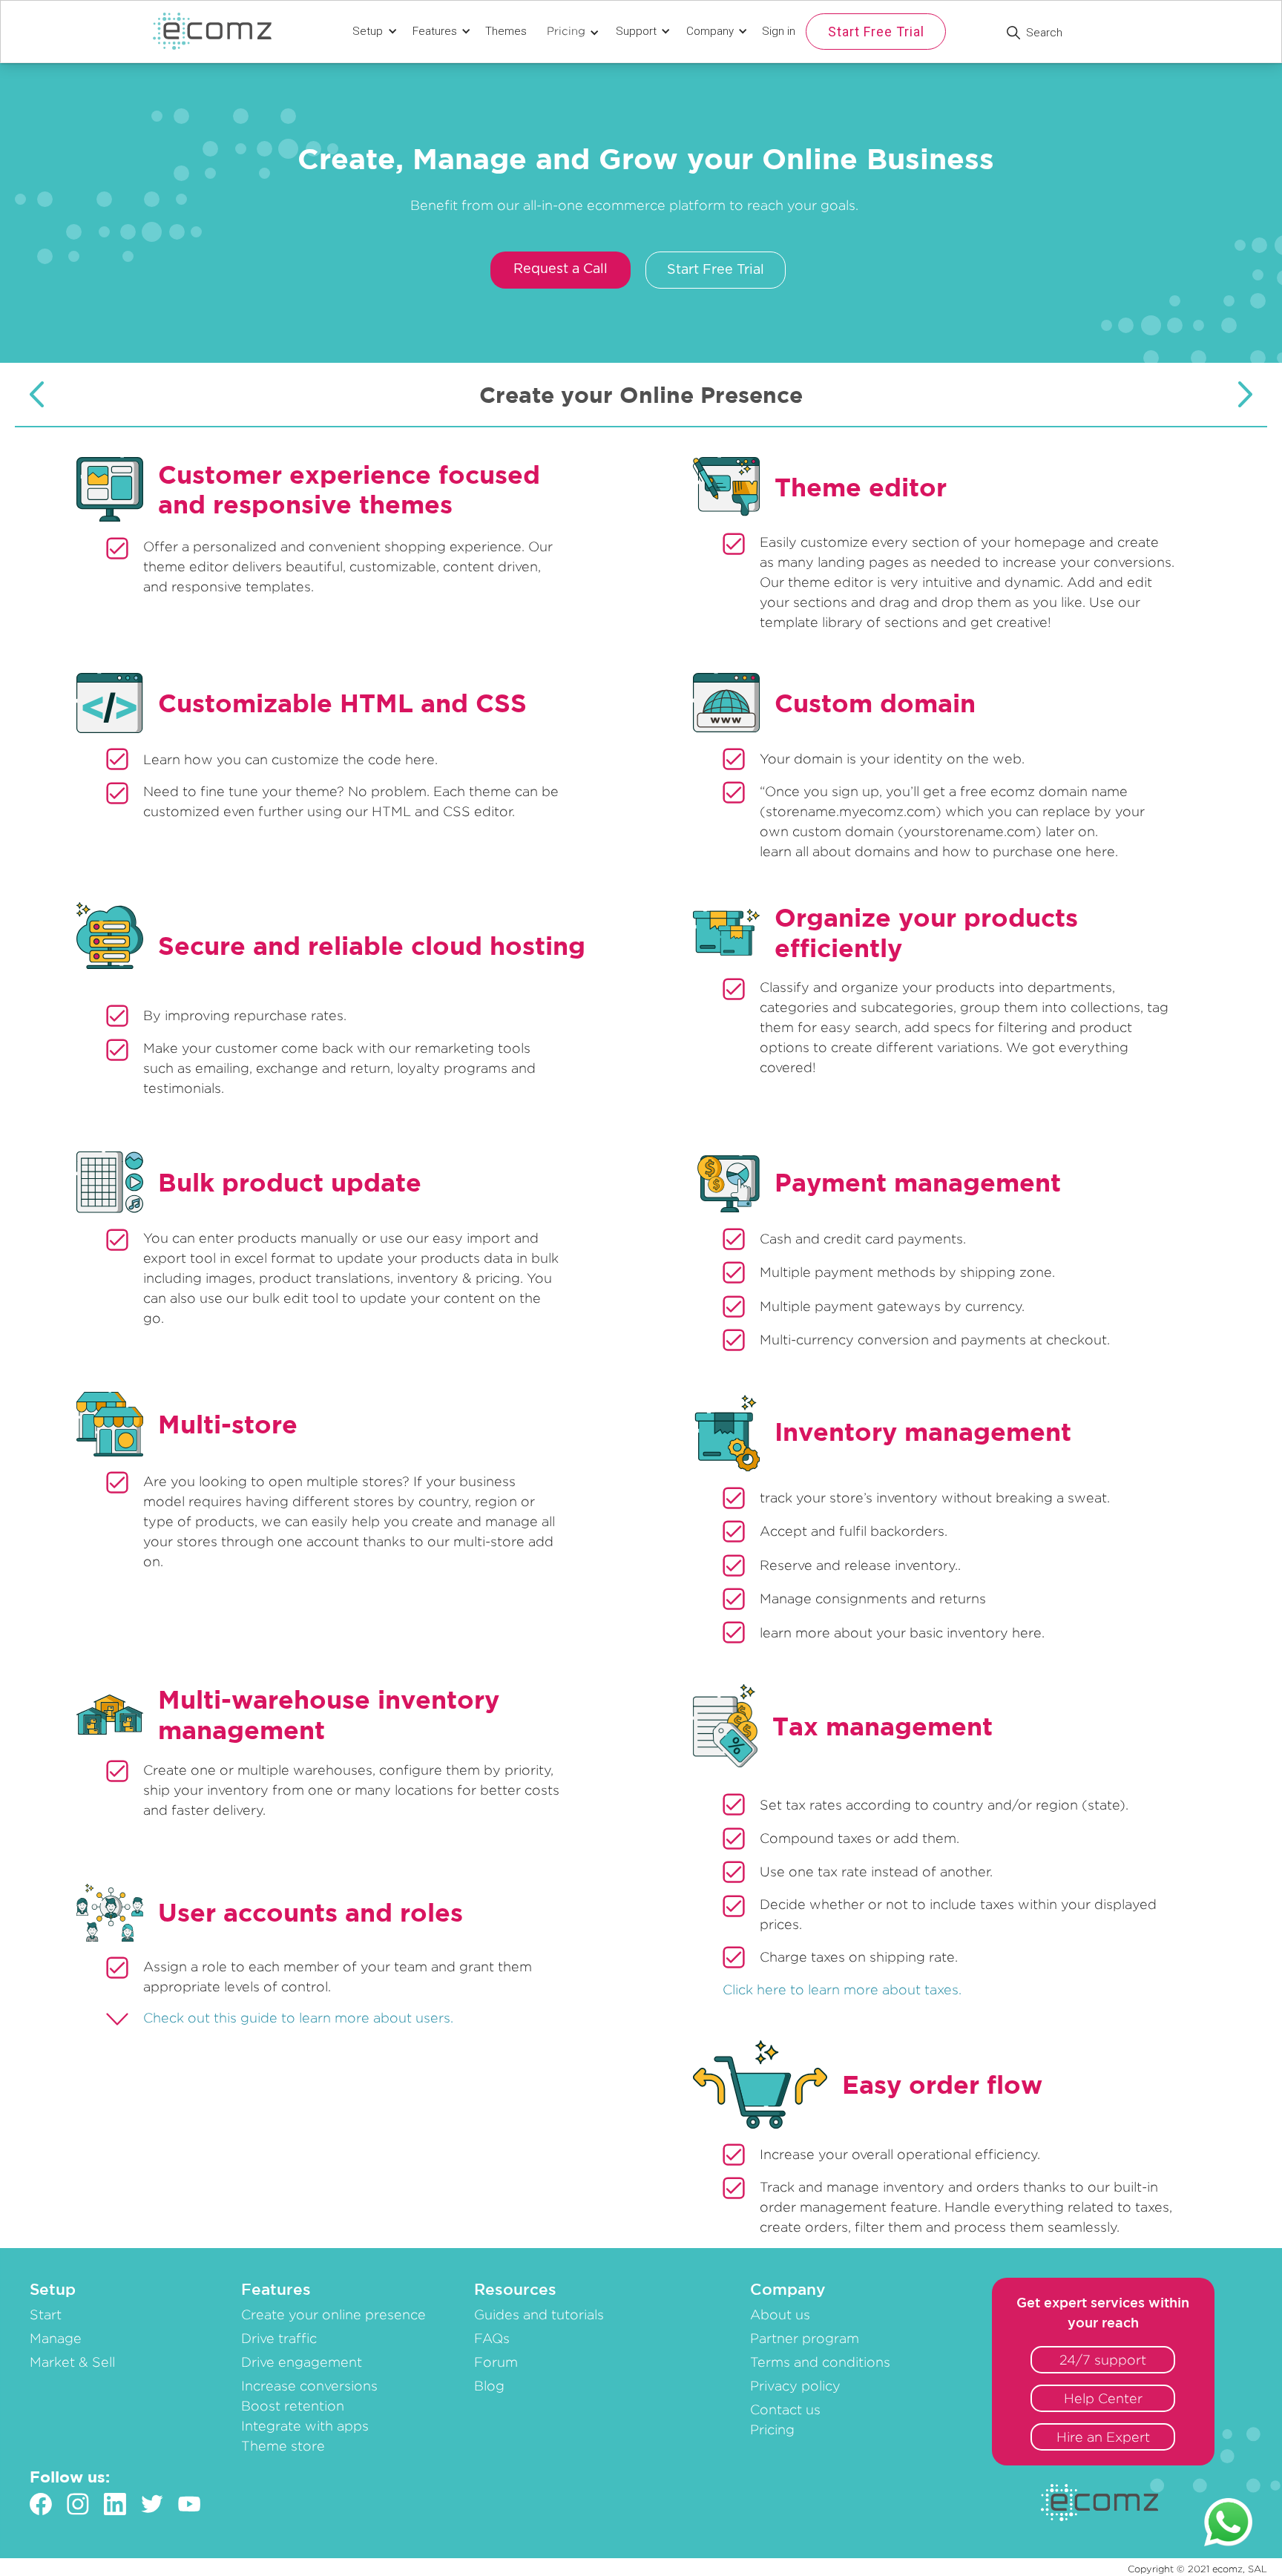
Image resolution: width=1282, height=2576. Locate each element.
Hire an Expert (1103, 2437)
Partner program (805, 2338)
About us (780, 2314)
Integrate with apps (305, 2426)
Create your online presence (333, 2314)
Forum (496, 2362)
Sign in (779, 31)
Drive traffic (279, 2338)
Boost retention (293, 2406)
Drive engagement (302, 2362)
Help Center (1103, 2398)
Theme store (283, 2446)
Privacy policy (795, 2386)
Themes (506, 31)
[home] (220, 31)
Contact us (785, 2409)
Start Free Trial (876, 32)
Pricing (772, 2429)
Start (46, 2314)
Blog (489, 2386)
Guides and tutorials (539, 2314)
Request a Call (561, 269)
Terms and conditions (820, 2362)
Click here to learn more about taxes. (842, 1989)
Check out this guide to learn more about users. (298, 2018)
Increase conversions (309, 2386)
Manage (56, 2338)
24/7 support (1103, 2360)
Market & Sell (72, 2362)
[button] (373, 31)
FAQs (492, 2338)
